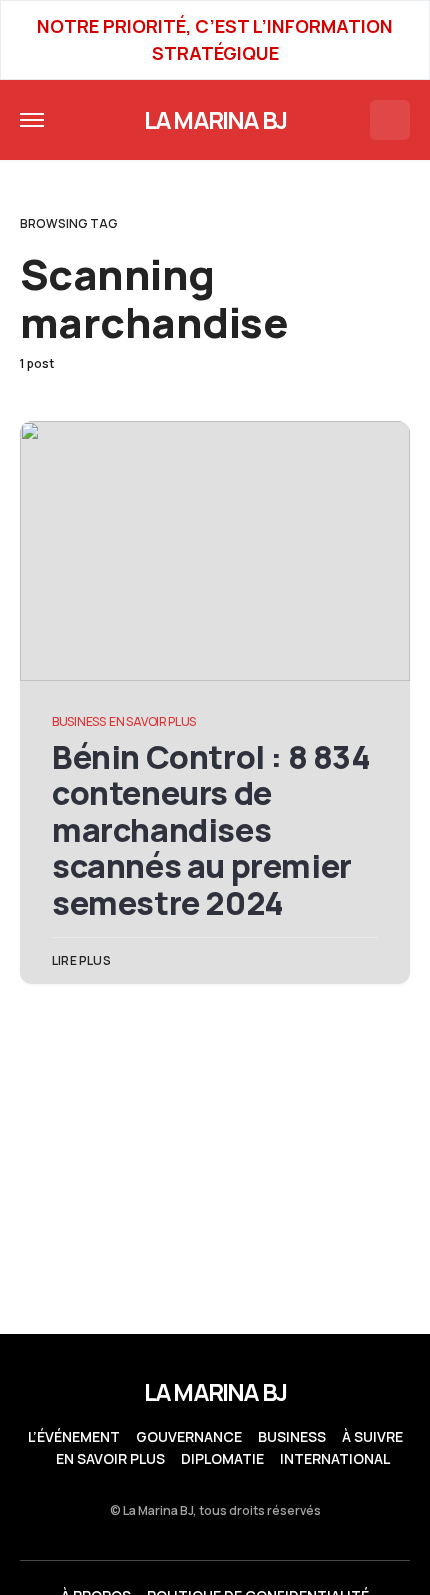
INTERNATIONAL (335, 1459)
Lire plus (81, 960)
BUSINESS (79, 721)
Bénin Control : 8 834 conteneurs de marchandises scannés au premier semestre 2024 (211, 830)
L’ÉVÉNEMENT (74, 1437)
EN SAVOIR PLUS (152, 721)
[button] (32, 120)
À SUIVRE (372, 1437)
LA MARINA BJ (215, 119)
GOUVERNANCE (189, 1437)
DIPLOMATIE (222, 1459)
